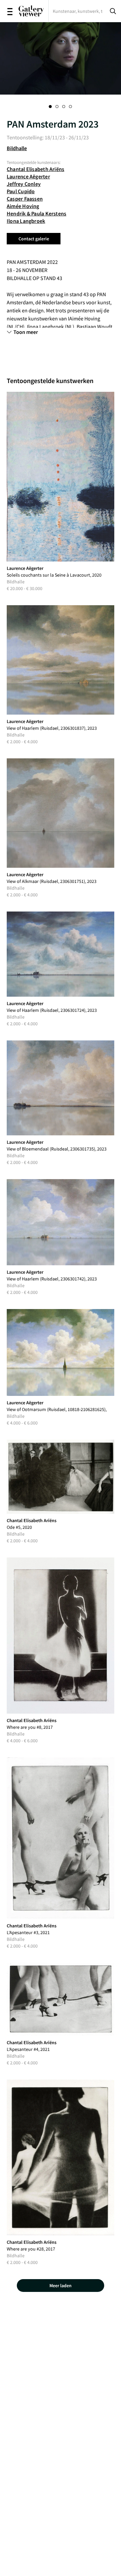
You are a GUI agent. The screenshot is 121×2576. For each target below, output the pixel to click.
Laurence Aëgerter (28, 176)
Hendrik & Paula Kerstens (36, 213)
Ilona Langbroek (26, 221)
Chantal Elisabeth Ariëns (35, 169)
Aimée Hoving (23, 206)
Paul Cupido (21, 191)
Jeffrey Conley (24, 184)
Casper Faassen (25, 199)
